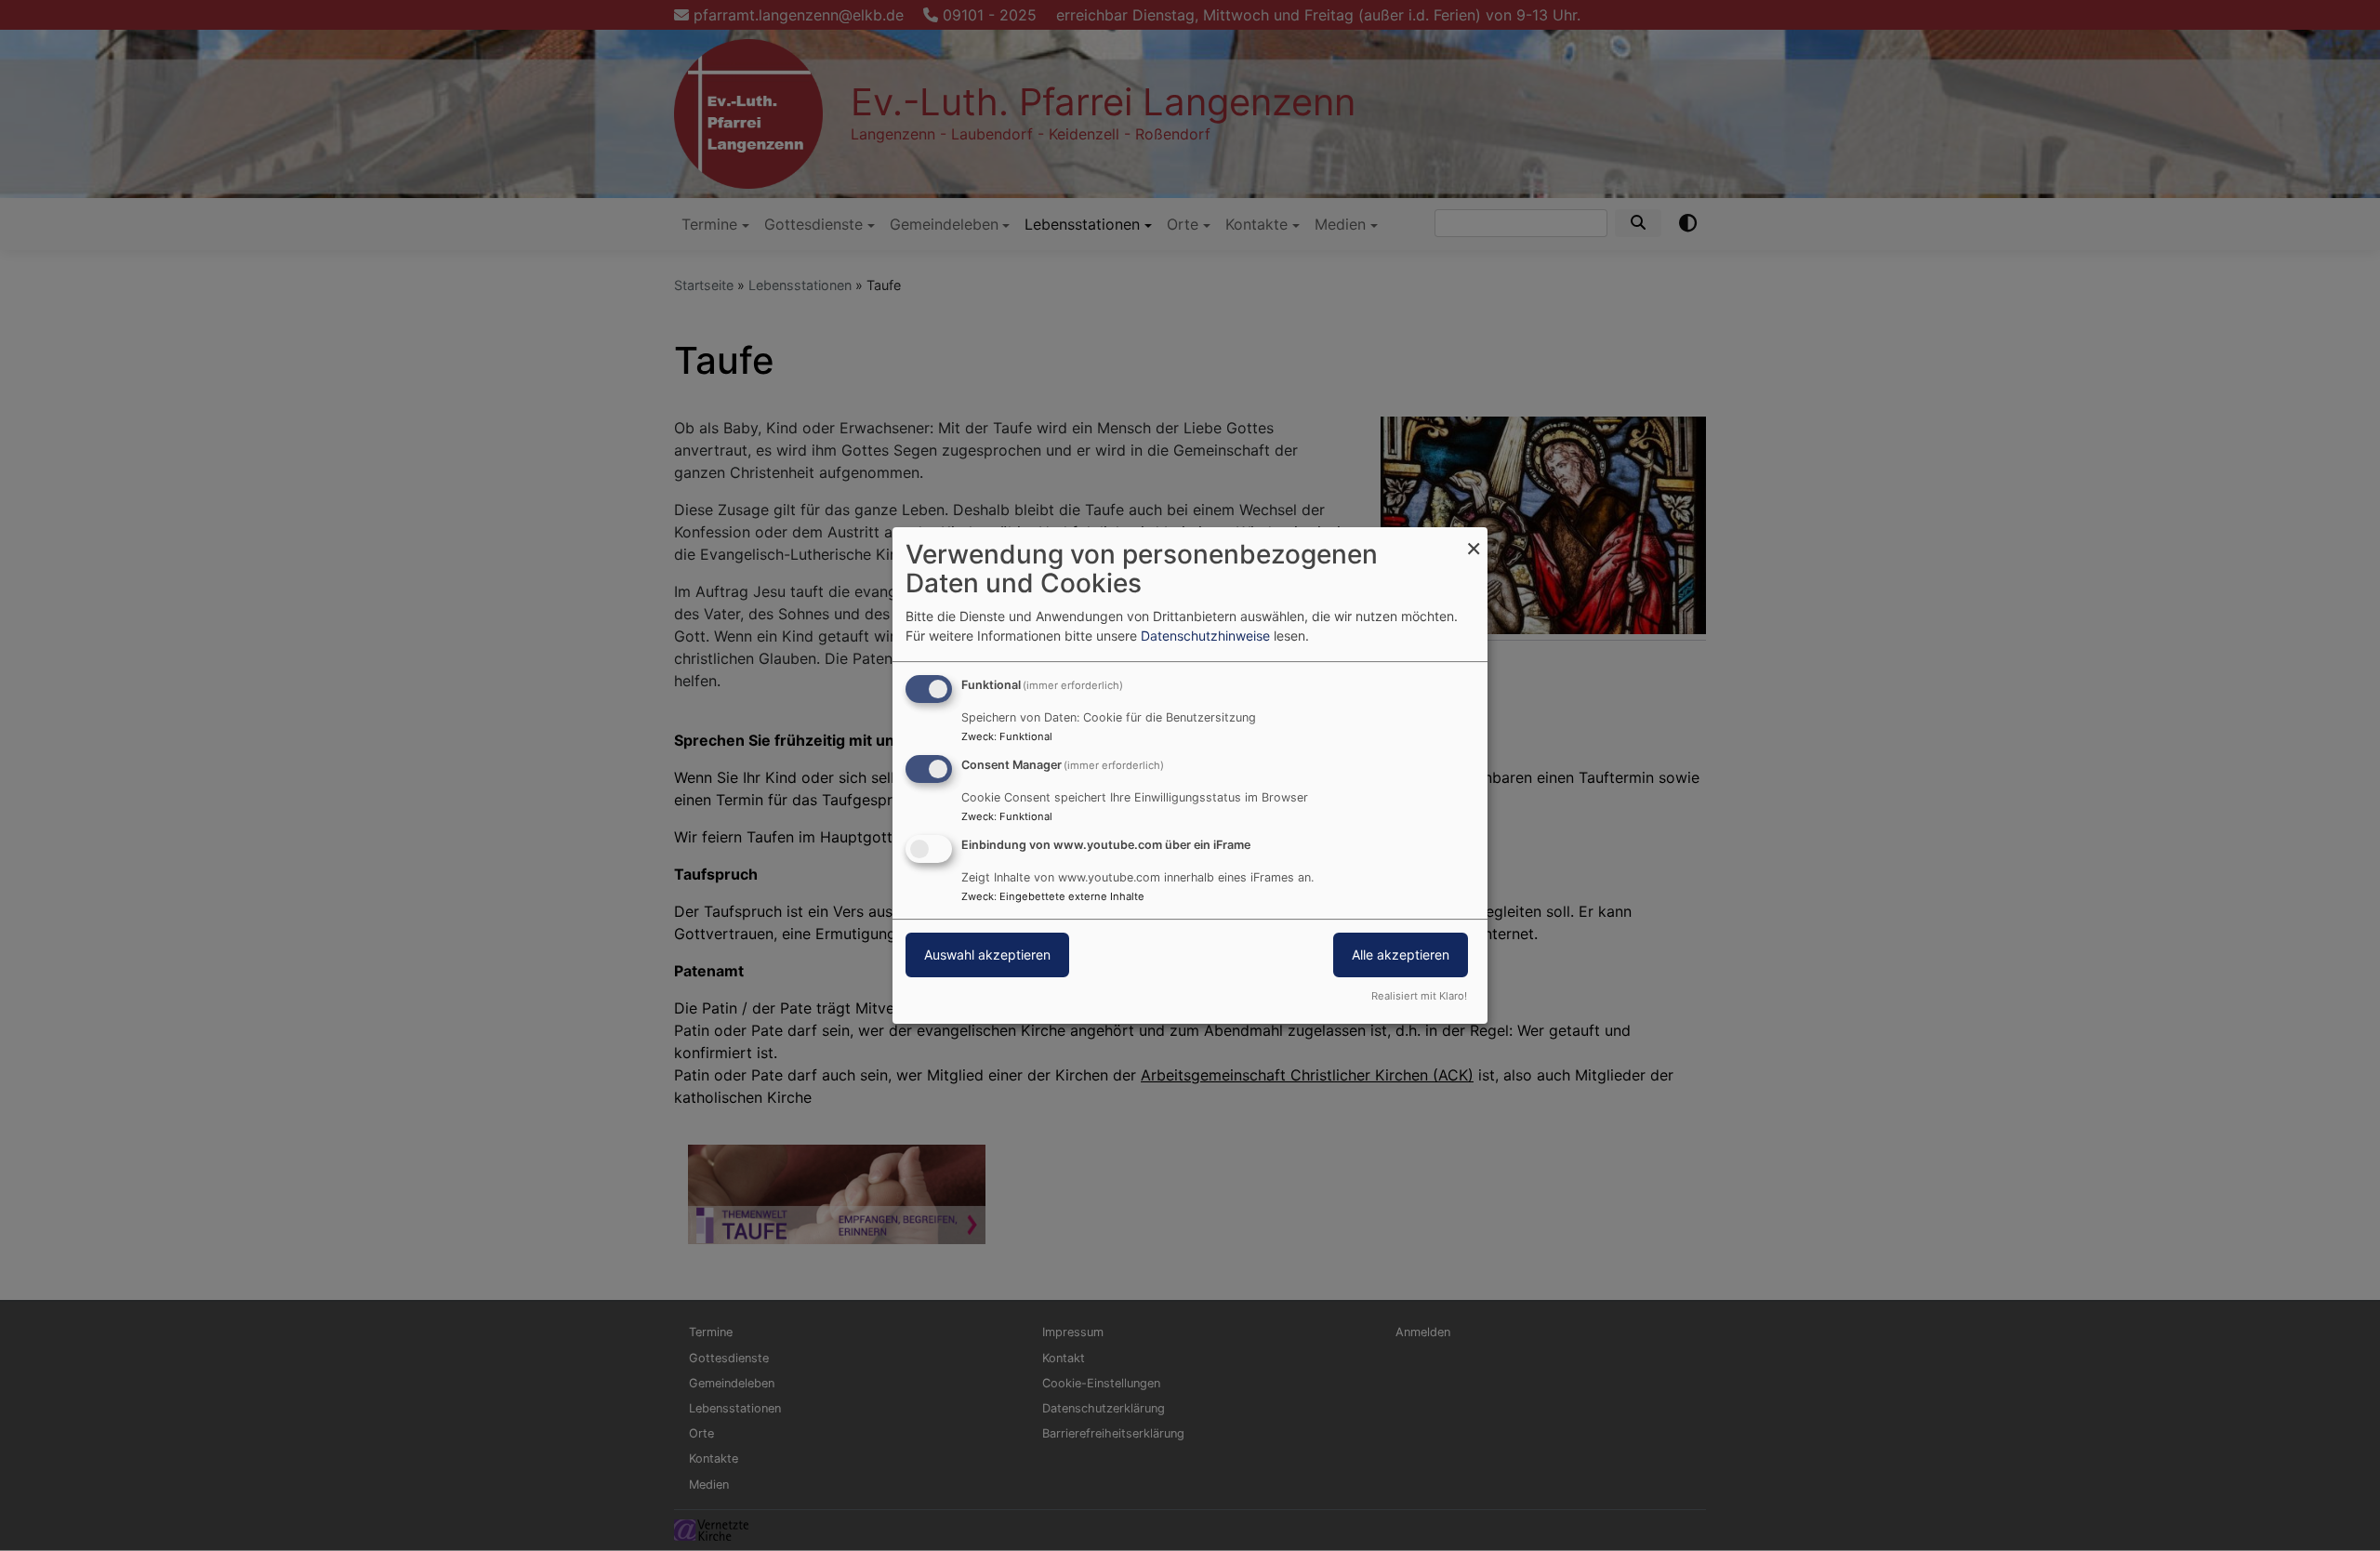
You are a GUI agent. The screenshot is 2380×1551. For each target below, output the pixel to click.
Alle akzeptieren (1401, 954)
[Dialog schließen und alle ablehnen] (1474, 539)
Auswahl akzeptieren (987, 954)
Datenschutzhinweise (1205, 636)
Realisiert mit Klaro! (1419, 996)
